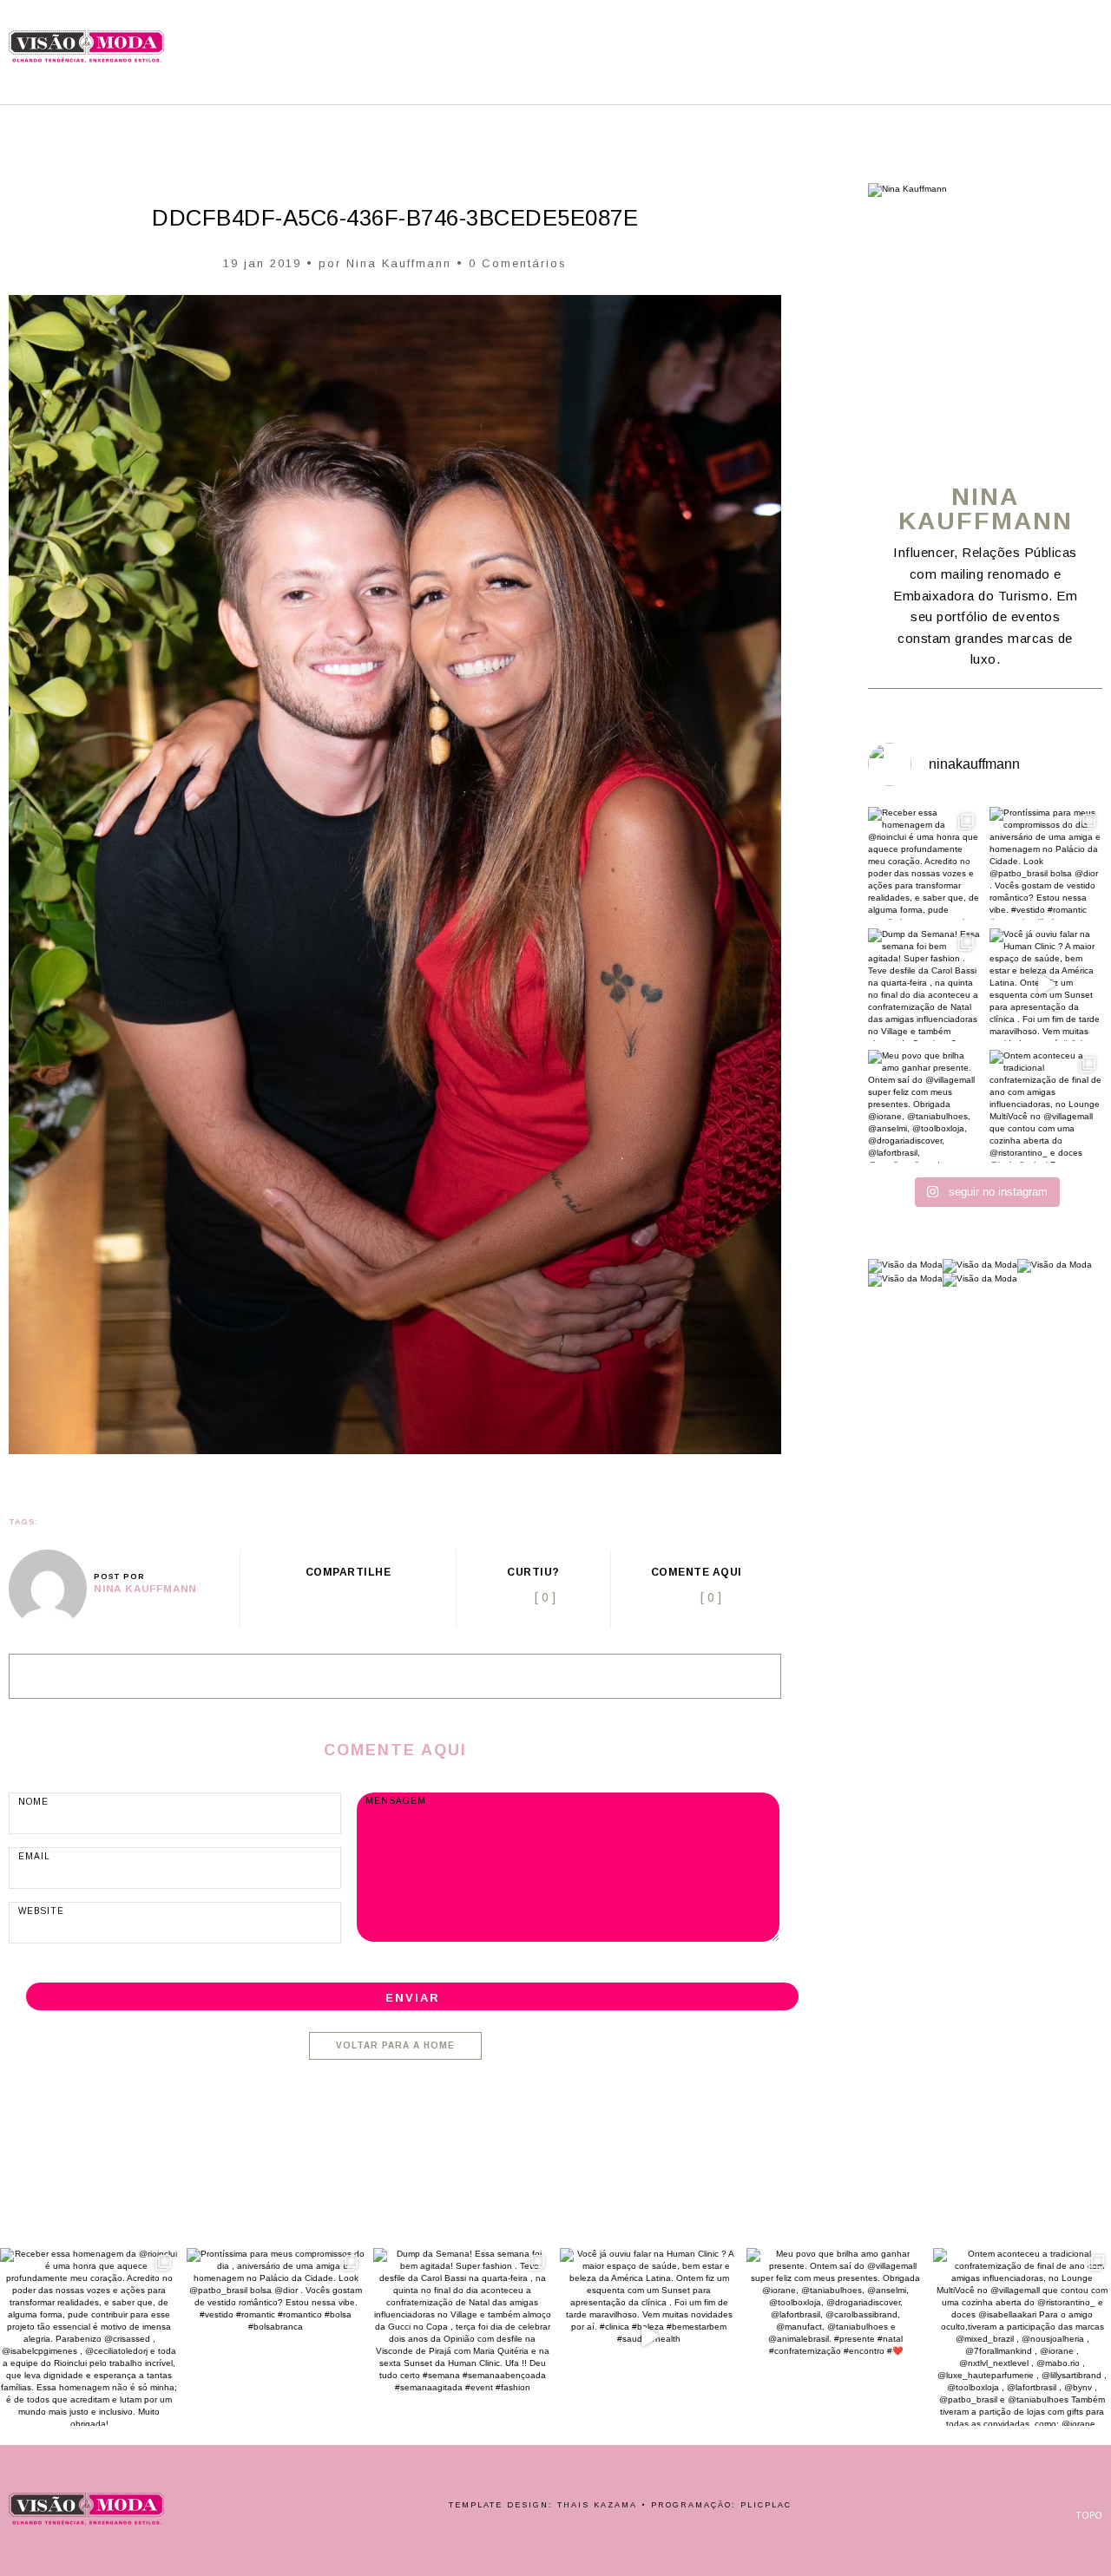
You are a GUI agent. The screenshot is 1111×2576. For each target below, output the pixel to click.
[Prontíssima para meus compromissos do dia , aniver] (1046, 863)
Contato (1071, 36)
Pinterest (1023, 36)
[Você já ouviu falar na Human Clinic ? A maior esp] (1046, 985)
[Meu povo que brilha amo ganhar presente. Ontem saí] (924, 1106)
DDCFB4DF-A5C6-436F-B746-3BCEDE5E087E (395, 218)
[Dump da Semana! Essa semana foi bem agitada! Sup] (924, 985)
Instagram (1047, 36)
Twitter (329, 1598)
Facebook (1002, 36)
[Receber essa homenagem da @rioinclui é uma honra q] (924, 863)
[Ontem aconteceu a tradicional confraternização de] (1046, 1106)
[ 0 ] (711, 1597)
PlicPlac (766, 2505)
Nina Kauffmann (399, 263)
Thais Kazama (597, 2505)
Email (393, 1598)
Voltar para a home (395, 2045)
